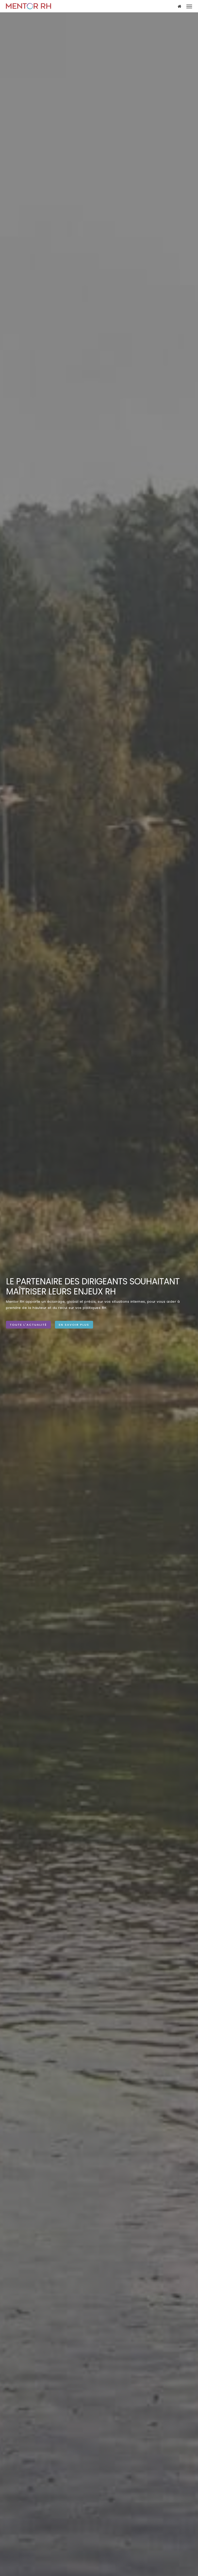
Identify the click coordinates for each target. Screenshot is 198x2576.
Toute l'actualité (28, 1325)
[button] (189, 6)
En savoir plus (74, 1325)
